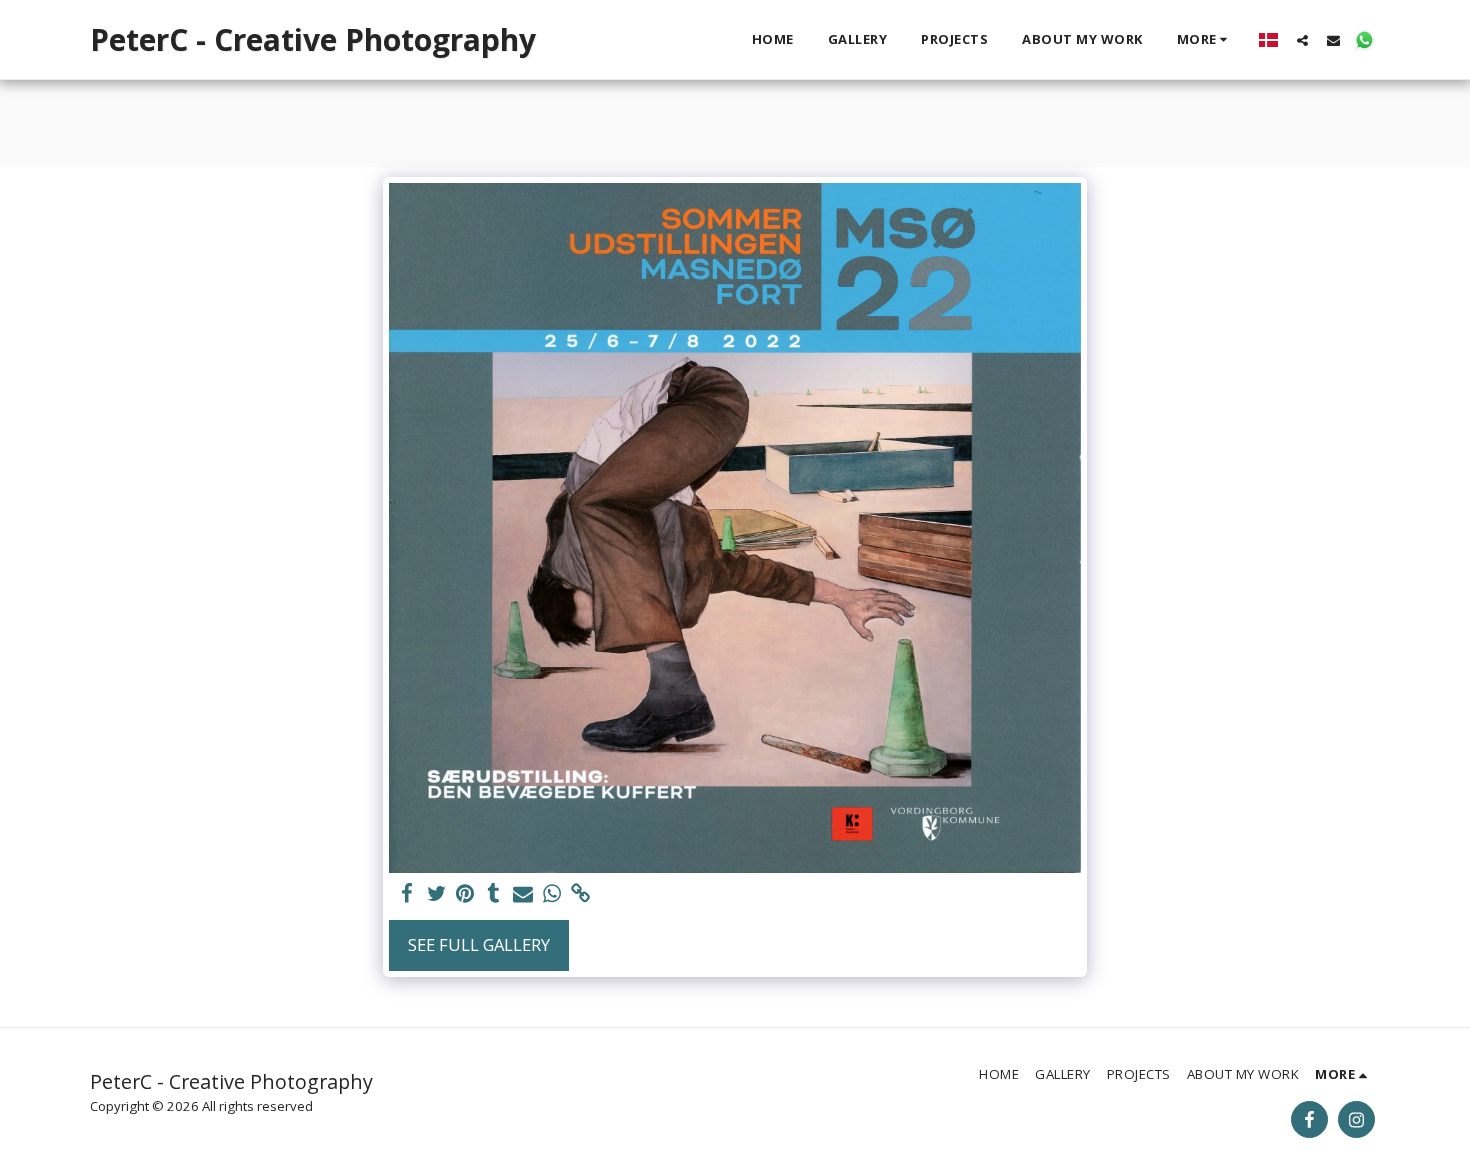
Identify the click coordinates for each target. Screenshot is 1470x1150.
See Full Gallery (479, 944)
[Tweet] (436, 894)
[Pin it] (465, 894)
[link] (580, 894)
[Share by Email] (523, 894)
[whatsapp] (551, 894)
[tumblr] (494, 894)
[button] (1302, 40)
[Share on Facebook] (407, 894)
